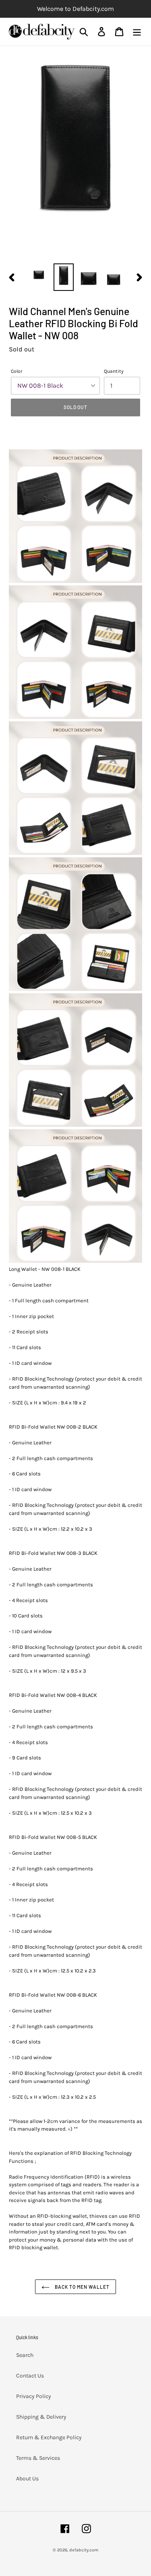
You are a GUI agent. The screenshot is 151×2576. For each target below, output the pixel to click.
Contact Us (30, 2376)
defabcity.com (84, 2550)
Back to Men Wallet (82, 2287)
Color (17, 371)
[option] (39, 274)
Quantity (114, 371)
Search (25, 2355)
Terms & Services (38, 2458)
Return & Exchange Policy (49, 2437)
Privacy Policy (34, 2396)
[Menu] (137, 32)
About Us (27, 2479)
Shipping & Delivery (41, 2417)
